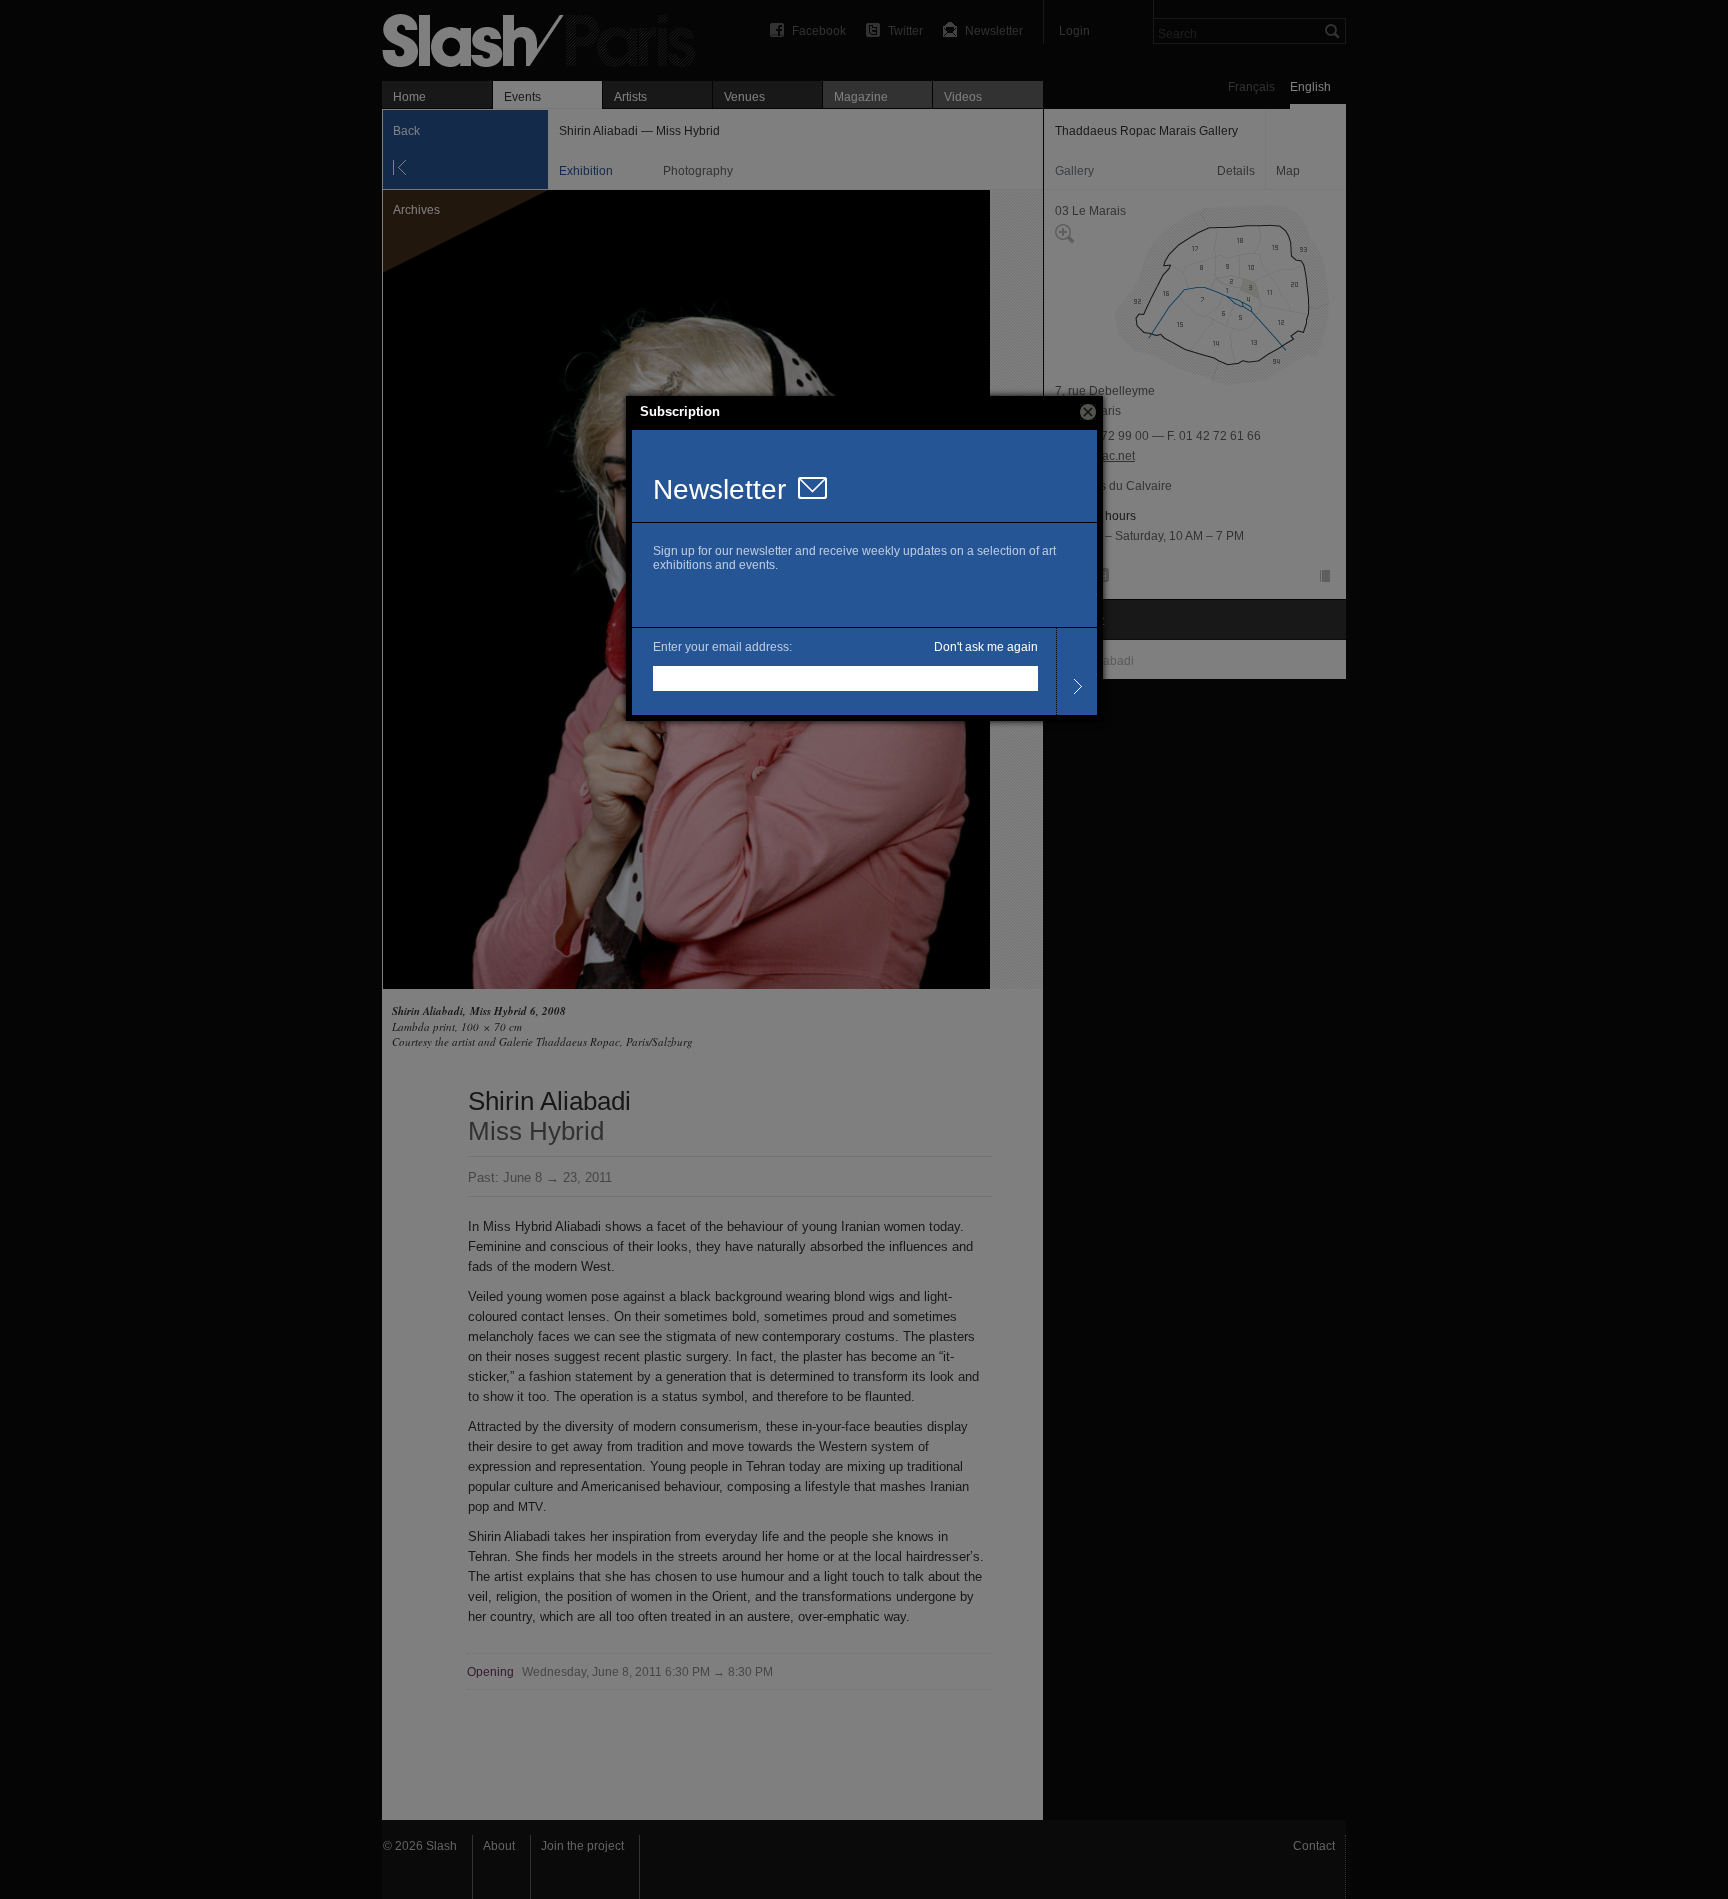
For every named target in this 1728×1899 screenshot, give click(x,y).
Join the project (582, 1846)
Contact (1314, 1846)
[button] (1088, 412)
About (499, 1846)
